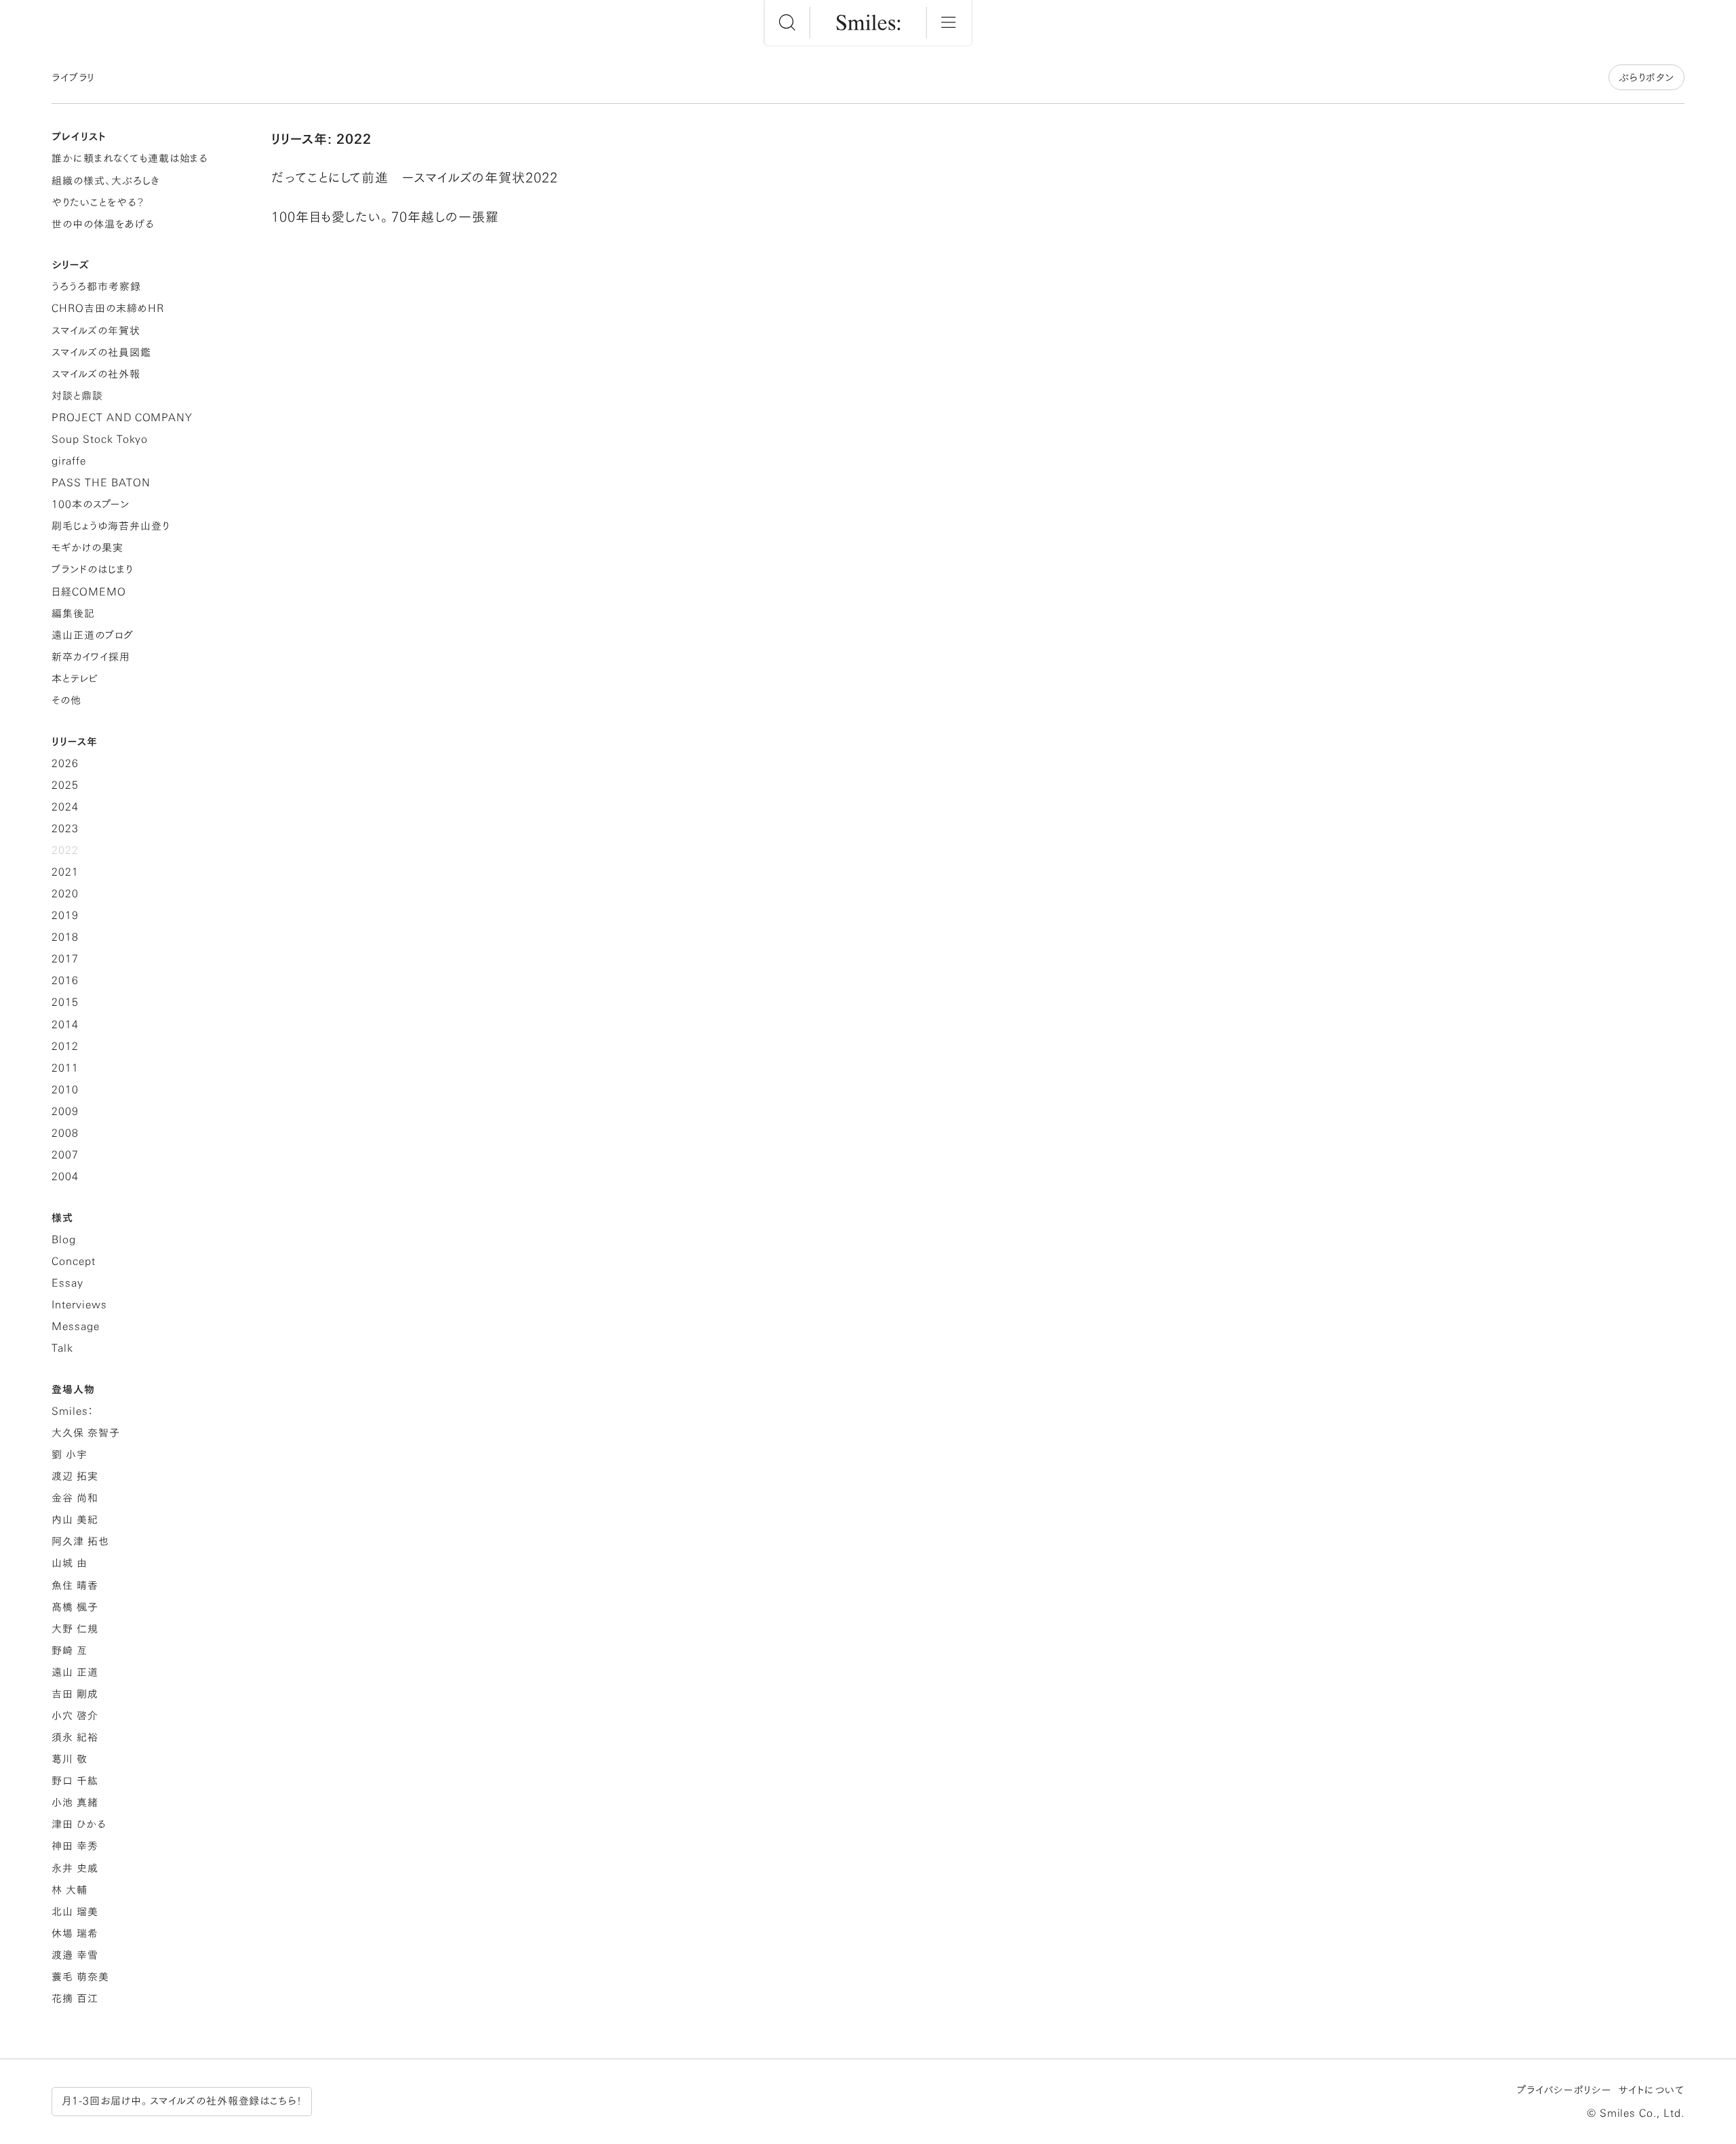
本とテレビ (75, 679)
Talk (62, 1348)
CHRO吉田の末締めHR (107, 308)
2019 (65, 915)
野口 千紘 (75, 1781)
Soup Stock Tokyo (100, 439)
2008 (65, 1133)
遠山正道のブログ (93, 635)
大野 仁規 (75, 1629)
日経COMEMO (89, 592)
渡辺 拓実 (75, 1476)
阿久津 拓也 (80, 1541)
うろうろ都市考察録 (96, 287)
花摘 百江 (75, 1999)
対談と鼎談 (77, 396)
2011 (65, 1068)
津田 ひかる (79, 1824)
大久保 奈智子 (86, 1433)
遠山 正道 (75, 1672)
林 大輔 (70, 1890)
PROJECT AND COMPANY (122, 417)
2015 (65, 1002)
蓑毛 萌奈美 (80, 1977)
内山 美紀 (75, 1520)
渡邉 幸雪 (75, 1955)
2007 (65, 1155)
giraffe (69, 461)
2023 (65, 829)
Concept (74, 1261)
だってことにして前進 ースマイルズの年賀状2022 (415, 177)
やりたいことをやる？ (98, 202)
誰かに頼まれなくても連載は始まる (130, 158)
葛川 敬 (70, 1759)
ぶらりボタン (1646, 78)
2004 (65, 1176)
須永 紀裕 (75, 1737)
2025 (65, 785)
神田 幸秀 (75, 1846)
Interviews (79, 1305)
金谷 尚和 (75, 1498)
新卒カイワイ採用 (91, 657)
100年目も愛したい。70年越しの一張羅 (385, 217)
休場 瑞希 (75, 1933)
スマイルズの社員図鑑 (101, 352)
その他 (66, 700)
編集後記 (73, 613)
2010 (65, 1090)
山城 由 (70, 1563)
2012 (65, 1046)
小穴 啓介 (75, 1716)
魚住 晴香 (75, 1585)
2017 (65, 959)
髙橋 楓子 (75, 1607)
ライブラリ (73, 78)
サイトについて (1651, 2090)
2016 (65, 980)
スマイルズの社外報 (96, 374)
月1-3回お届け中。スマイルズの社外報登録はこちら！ (182, 2101)
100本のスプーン (91, 504)
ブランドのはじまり (92, 569)
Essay (67, 1283)
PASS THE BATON (101, 483)
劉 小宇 (70, 1455)
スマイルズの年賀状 (96, 331)
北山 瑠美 (75, 1912)
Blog (64, 1240)
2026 (65, 763)
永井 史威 (75, 1868)
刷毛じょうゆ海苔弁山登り (110, 526)
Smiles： (72, 1411)
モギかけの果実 (87, 548)
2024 (65, 807)
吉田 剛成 (75, 1694)
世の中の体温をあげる (103, 224)
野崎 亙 (70, 1651)
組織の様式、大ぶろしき (105, 181)
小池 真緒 (75, 1802)
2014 (65, 1025)
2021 (65, 872)
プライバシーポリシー (1564, 2090)
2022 (65, 850)
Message (76, 1326)
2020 (65, 894)
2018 (65, 937)
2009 (65, 1111)
